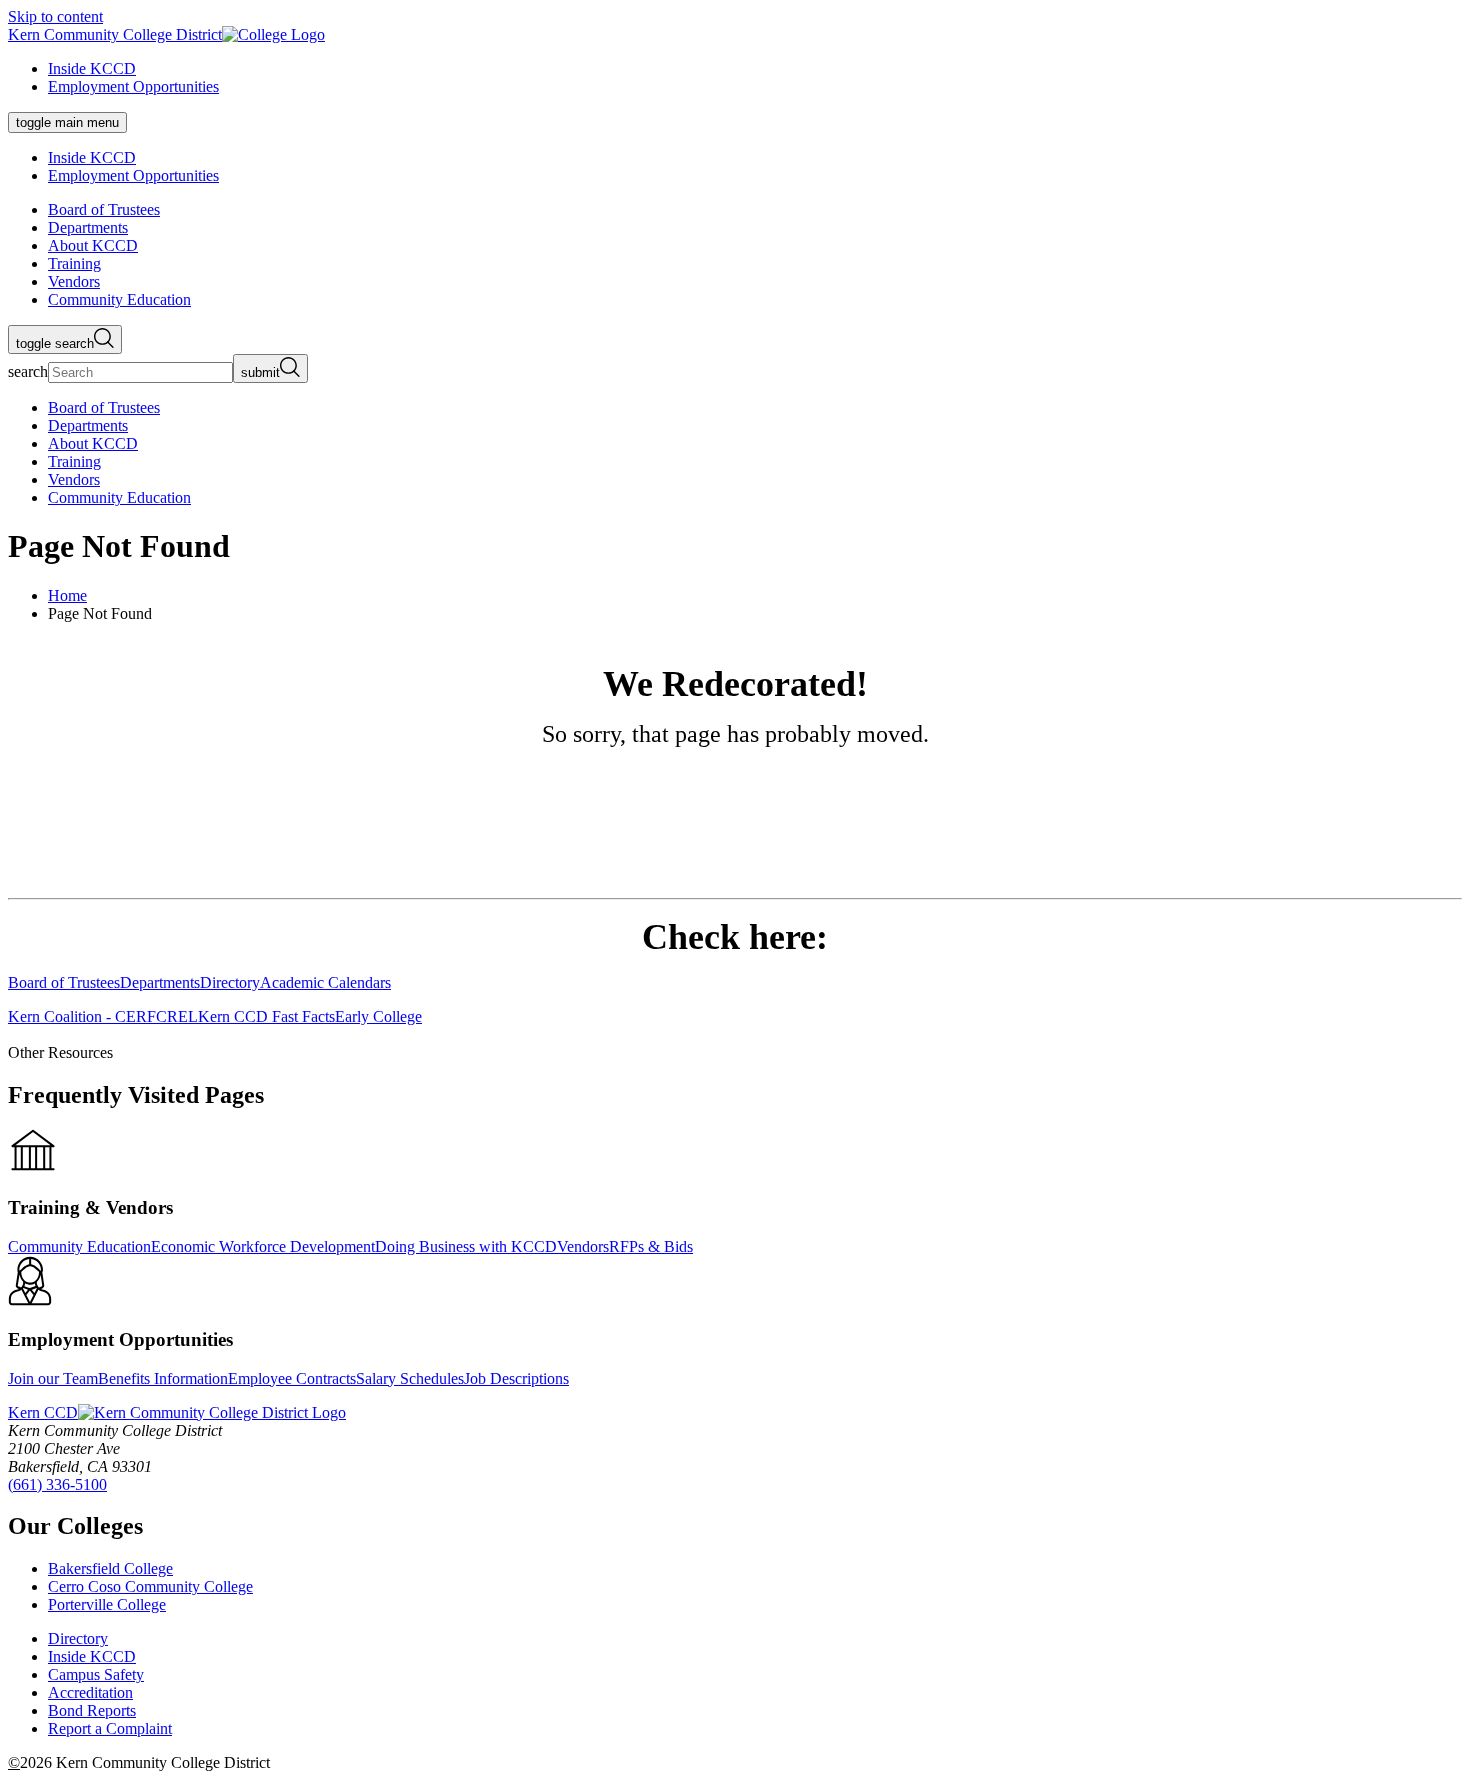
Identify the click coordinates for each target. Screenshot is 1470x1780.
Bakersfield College (110, 1568)
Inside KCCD (92, 68)
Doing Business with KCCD (466, 1246)
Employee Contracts (292, 1378)
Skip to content (55, 16)
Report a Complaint (110, 1728)
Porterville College (107, 1604)
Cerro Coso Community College (150, 1586)
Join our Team (53, 1378)
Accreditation (90, 1692)
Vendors (583, 1246)
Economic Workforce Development (263, 1246)
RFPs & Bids (651, 1246)
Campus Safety (96, 1674)
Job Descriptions (516, 1378)
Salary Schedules (410, 1378)
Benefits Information (163, 1378)
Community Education (79, 1246)
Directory (78, 1638)
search (28, 371)
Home (67, 595)
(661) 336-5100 (57, 1484)
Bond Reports (92, 1710)
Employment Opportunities (133, 86)
